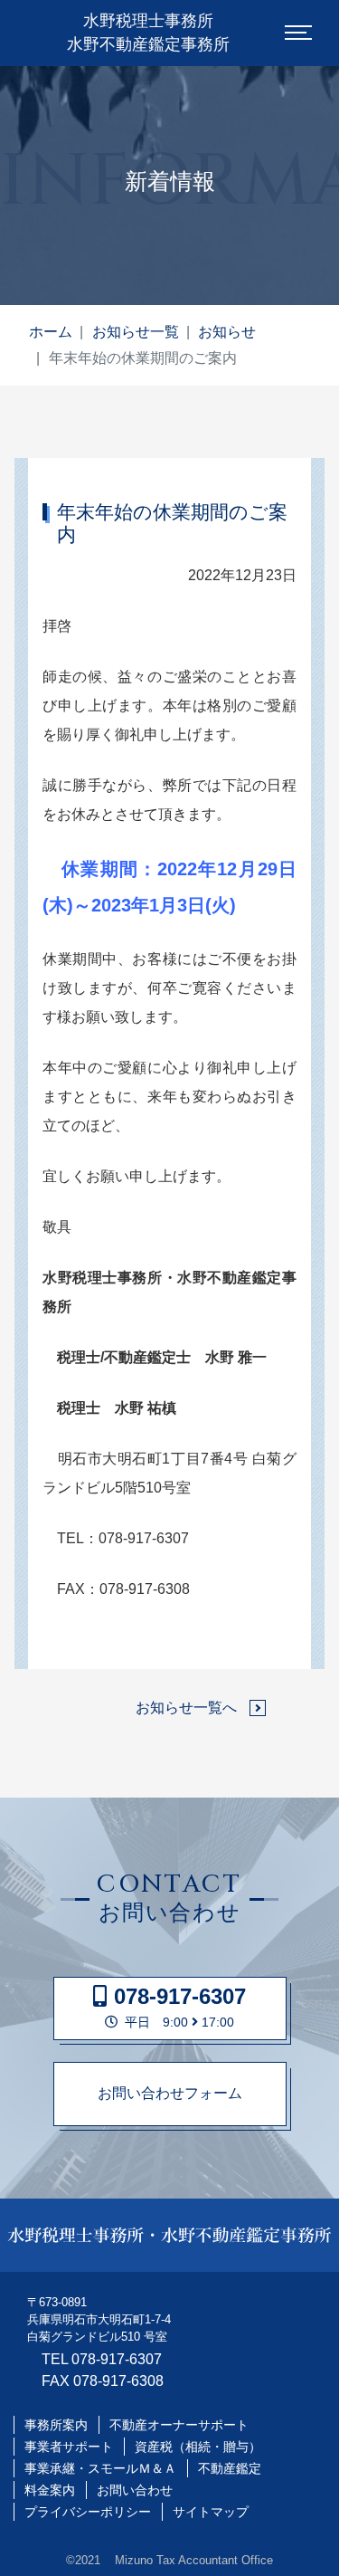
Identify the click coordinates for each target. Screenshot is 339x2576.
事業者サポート (69, 2447)
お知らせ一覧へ (186, 1708)
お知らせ (227, 332)
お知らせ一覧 (136, 332)
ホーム (51, 332)
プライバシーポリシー (88, 2512)
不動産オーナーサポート (179, 2425)
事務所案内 (56, 2425)
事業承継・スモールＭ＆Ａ (100, 2468)
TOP (300, 2547)
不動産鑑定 (230, 2468)
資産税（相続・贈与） (198, 2447)
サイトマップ (211, 2512)
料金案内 (50, 2490)
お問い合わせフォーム (170, 2093)
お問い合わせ (135, 2490)
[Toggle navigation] (298, 33)
